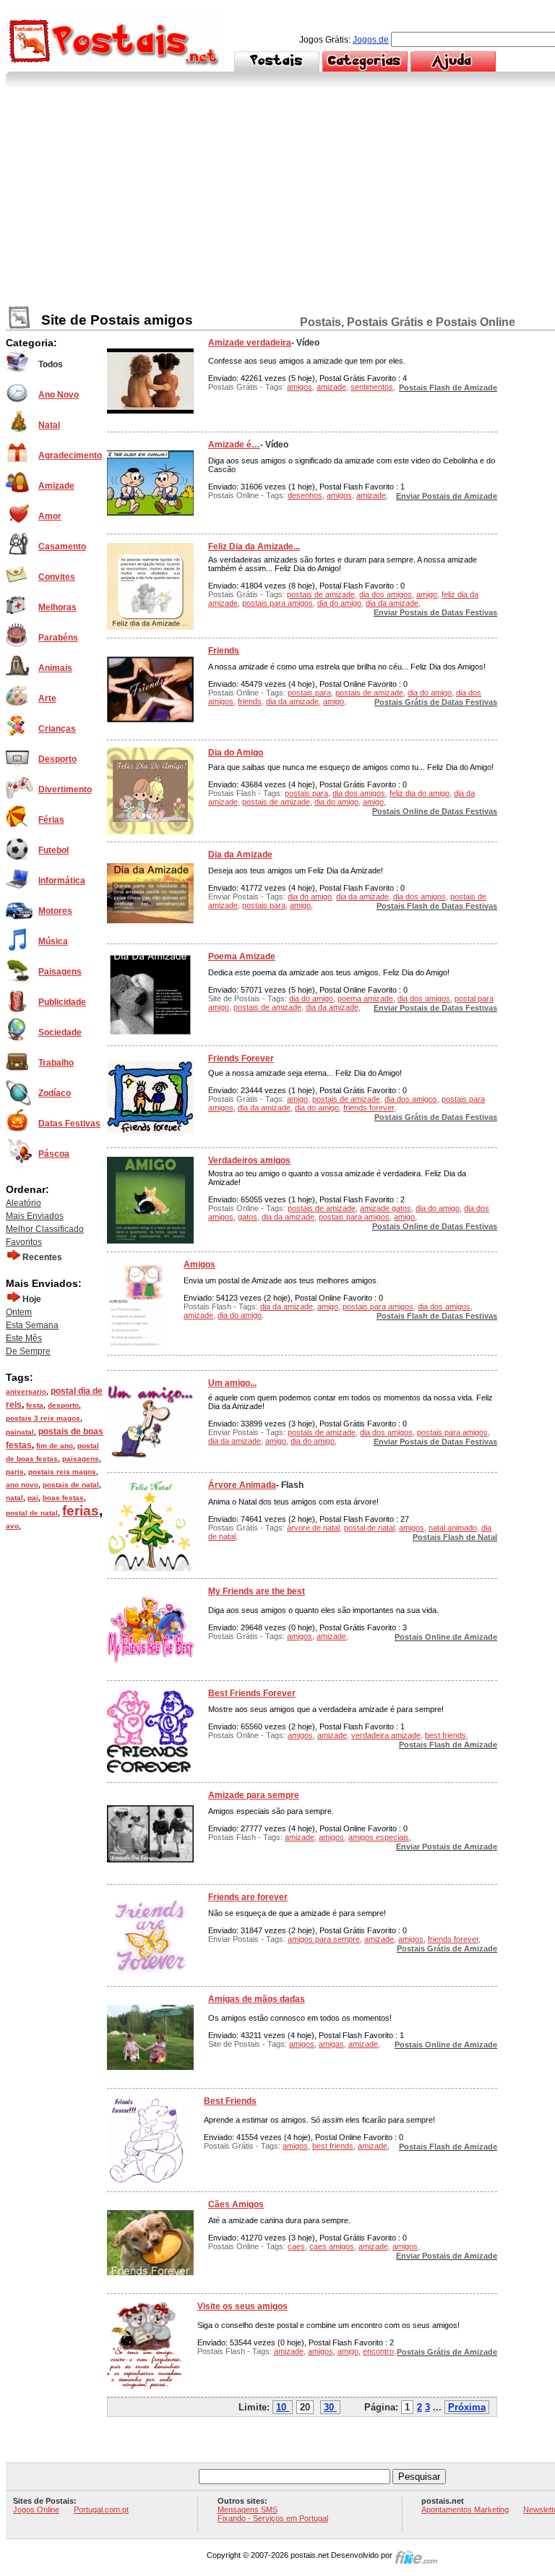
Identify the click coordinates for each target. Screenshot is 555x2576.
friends (250, 701)
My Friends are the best (257, 1591)
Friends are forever (248, 1897)
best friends (446, 1735)
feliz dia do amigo (420, 793)
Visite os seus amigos (242, 2306)
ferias (81, 1511)
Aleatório (23, 1203)
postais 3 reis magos (43, 1418)
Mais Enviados (35, 1216)
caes (296, 2246)
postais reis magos (62, 1472)
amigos (300, 387)
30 (329, 2407)
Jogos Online (36, 2509)
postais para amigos (277, 603)
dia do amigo (339, 603)
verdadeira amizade (386, 1735)
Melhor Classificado (45, 1229)
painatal (20, 1432)
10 (281, 2407)
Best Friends (230, 2101)
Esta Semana (32, 1325)
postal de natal (32, 1513)
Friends (224, 651)
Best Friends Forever (252, 1693)
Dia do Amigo (236, 753)
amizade (331, 387)
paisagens (81, 1459)
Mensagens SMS (248, 2509)
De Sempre (28, 1351)
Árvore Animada (242, 1485)
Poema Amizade (242, 957)
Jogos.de (371, 40)
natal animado (453, 1528)
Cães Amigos (236, 2204)
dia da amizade (392, 603)
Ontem (19, 1312)
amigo (427, 594)
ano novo (22, 1485)
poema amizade (365, 998)
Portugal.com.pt (101, 2509)
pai (33, 1498)
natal (14, 1498)
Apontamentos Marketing (465, 2509)
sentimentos (372, 387)
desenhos (305, 495)
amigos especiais (379, 1837)
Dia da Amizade (240, 855)
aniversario (26, 1391)
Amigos (199, 1265)
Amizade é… (234, 445)
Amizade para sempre (254, 1795)
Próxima (467, 2407)
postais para (309, 693)
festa (35, 1405)
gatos (248, 1217)
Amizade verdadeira (250, 343)
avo (12, 1526)
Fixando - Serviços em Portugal (273, 2518)
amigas (331, 2044)
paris (15, 1472)
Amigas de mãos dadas (257, 1999)
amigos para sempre (324, 1939)
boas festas (63, 1498)
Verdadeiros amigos (249, 1160)
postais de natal (71, 1485)
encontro (378, 2351)
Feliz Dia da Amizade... (254, 547)
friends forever (369, 1108)
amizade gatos (386, 1208)
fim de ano (55, 1446)
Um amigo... (232, 1383)
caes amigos (332, 2246)
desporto (63, 1405)
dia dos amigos (386, 594)
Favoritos (24, 1242)
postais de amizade (321, 594)
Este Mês (24, 1338)
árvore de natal (313, 1528)
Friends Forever (241, 1058)
